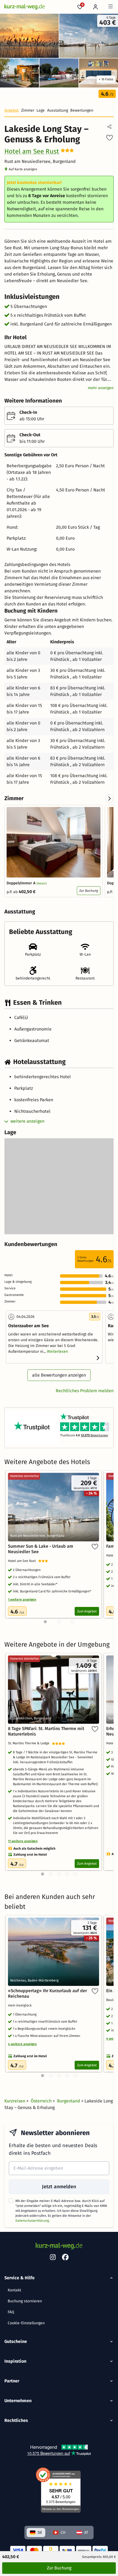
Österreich (42, 2101)
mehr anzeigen (101, 388)
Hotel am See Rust (32, 151)
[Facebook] (65, 2258)
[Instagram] (53, 2258)
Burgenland (69, 2101)
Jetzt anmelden (59, 2187)
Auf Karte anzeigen (23, 169)
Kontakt (14, 2290)
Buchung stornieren (25, 2301)
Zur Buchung (89, 891)
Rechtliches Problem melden (85, 1391)
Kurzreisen (15, 2101)
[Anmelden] (96, 7)
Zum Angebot (87, 1611)
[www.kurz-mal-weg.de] (25, 7)
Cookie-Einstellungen (26, 2323)
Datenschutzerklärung (32, 2221)
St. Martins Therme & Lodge (30, 1743)
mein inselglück (21, 2005)
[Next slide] (109, 799)
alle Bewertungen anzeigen (59, 1375)
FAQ (11, 2312)
